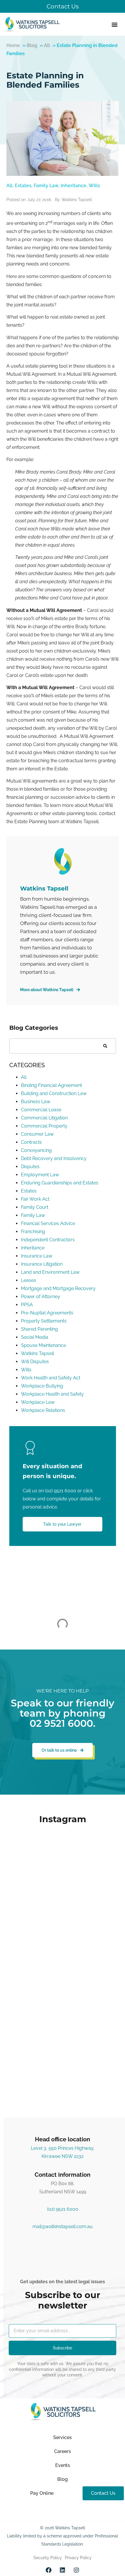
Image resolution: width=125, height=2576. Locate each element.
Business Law (36, 1102)
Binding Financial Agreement (51, 1085)
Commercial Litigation (44, 1118)
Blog (32, 45)
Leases (28, 1280)
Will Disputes (35, 1362)
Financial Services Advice (48, 1223)
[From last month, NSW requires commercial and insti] (63, 2072)
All (47, 45)
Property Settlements (44, 1321)
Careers (63, 2451)
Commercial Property (44, 1126)
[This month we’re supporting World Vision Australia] (63, 1933)
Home (13, 45)
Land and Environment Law (50, 1272)
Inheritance (74, 186)
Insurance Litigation (42, 1264)
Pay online (42, 2493)
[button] (114, 24)
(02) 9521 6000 (61, 1491)
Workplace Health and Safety (52, 1394)
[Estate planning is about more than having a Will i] (63, 1863)
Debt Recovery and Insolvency (54, 1158)
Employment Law (40, 1175)
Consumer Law (37, 1134)
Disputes (30, 1167)
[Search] (105, 1046)
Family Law (46, 186)
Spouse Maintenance (43, 1345)
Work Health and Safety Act (51, 1378)
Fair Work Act (35, 1199)
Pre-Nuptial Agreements (47, 1313)
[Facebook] (49, 2570)
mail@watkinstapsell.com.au (63, 2227)
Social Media (35, 1337)
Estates (23, 186)
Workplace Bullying (42, 1386)
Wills (94, 186)
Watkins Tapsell (37, 1353)
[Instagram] (76, 2570)
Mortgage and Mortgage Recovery (58, 1288)
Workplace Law (38, 1402)
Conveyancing (36, 1150)
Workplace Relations (43, 1410)
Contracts (31, 1142)
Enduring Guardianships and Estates (60, 1183)
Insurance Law (37, 1256)
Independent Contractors (48, 1240)
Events (63, 2465)
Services (63, 2437)
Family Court (35, 1207)
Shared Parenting (39, 1329)
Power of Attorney (41, 1297)
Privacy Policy (78, 2558)
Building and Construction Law (54, 1093)
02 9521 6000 (61, 1723)
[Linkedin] (63, 2570)
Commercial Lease (41, 1110)
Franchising (33, 1232)
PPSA (27, 1305)
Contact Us (63, 6)
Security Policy (48, 2558)
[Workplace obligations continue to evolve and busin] (63, 2003)
